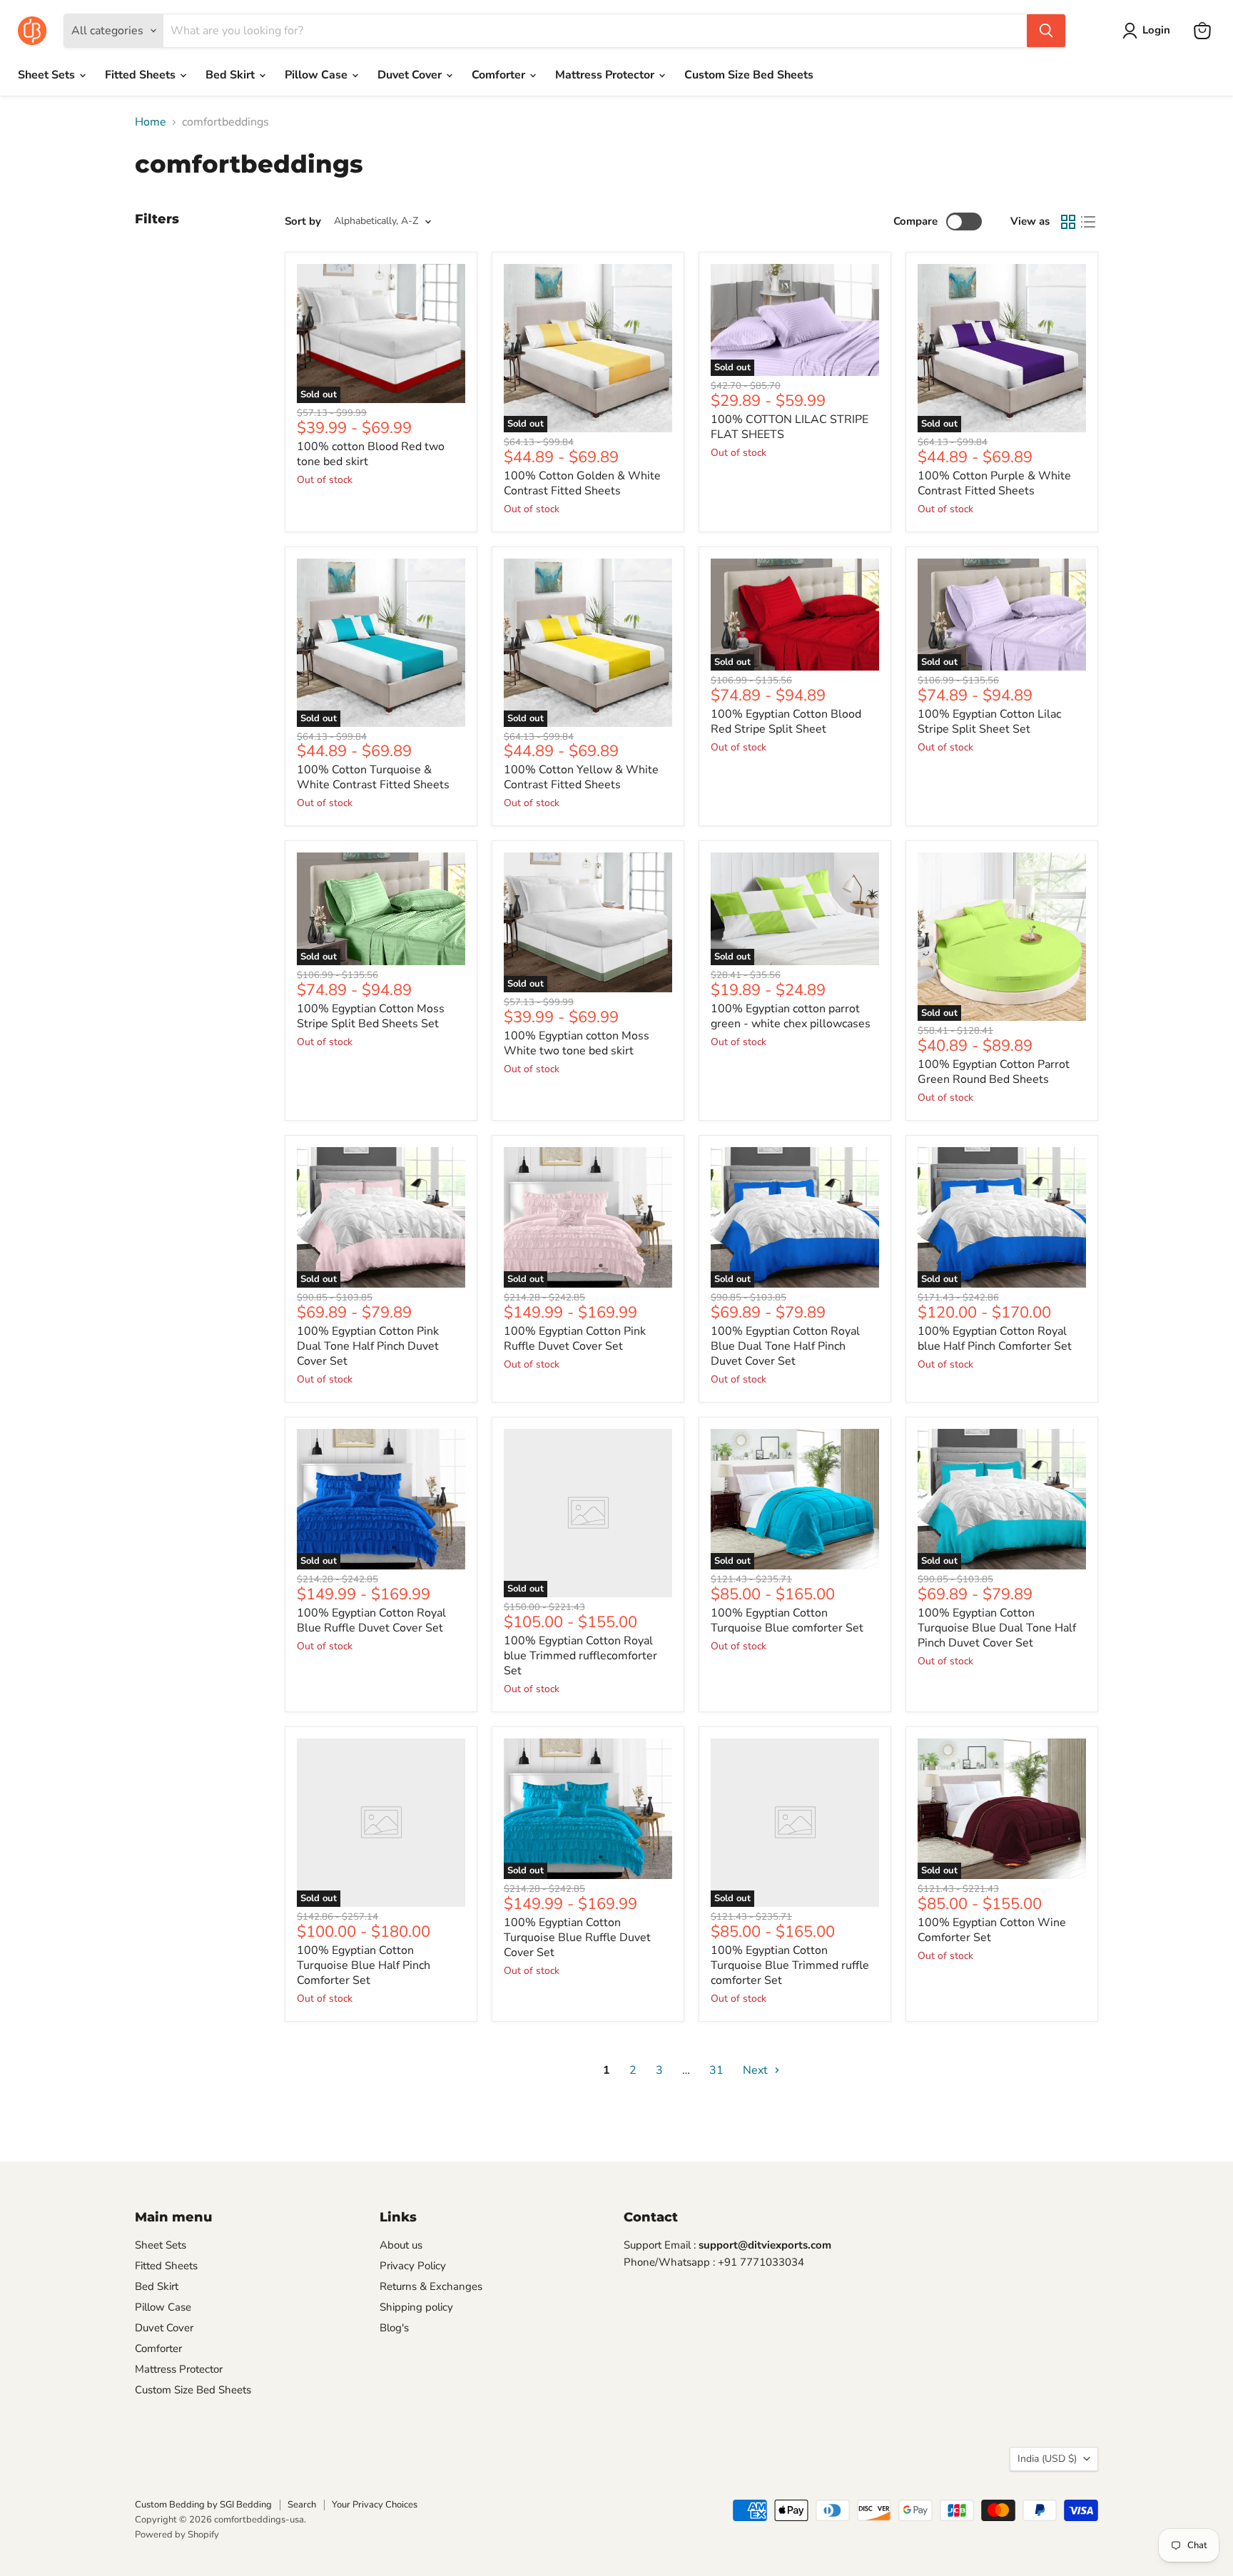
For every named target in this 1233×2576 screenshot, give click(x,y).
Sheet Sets (48, 75)
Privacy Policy (413, 2266)
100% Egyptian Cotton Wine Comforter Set (992, 1930)
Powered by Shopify (177, 2535)
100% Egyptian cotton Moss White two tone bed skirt (577, 1043)
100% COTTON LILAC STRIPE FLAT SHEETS (790, 427)
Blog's (394, 2328)
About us (401, 2245)
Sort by (303, 222)
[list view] (1088, 222)
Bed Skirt (232, 75)
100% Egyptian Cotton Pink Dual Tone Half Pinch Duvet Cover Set (368, 1346)
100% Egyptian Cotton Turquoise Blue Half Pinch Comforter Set (364, 1965)
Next (757, 2070)
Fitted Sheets (142, 75)
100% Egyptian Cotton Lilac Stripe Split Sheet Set (989, 722)
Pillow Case (318, 75)
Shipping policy (416, 2307)
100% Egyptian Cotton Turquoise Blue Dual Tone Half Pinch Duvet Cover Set (997, 1628)
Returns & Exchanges (431, 2286)
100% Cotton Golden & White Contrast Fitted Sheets (582, 483)
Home (151, 122)
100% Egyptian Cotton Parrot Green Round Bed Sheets (994, 1072)
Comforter (500, 75)
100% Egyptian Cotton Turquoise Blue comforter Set (787, 1620)
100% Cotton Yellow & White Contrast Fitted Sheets (581, 777)
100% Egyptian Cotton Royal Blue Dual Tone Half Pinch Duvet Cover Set (785, 1346)
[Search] (1046, 31)
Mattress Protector (606, 75)
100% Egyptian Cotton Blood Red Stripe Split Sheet (786, 722)
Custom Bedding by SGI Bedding (203, 2505)
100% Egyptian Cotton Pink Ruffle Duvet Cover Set (575, 1339)
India (1047, 2459)
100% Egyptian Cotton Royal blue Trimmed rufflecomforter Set (580, 1656)
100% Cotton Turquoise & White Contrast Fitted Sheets (373, 777)
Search (302, 2505)
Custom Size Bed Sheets (749, 75)
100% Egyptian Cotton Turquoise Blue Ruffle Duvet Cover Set (577, 1938)
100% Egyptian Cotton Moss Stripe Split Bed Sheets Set (371, 1016)
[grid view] (1068, 222)
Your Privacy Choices (375, 2505)
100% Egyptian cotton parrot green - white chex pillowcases (791, 1016)
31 (716, 2070)
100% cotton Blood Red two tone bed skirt (371, 454)
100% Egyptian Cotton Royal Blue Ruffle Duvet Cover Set (371, 1620)
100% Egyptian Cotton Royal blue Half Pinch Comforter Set (995, 1339)
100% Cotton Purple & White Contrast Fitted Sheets (994, 483)
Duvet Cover (411, 75)
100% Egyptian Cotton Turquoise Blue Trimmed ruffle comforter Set (790, 1965)
